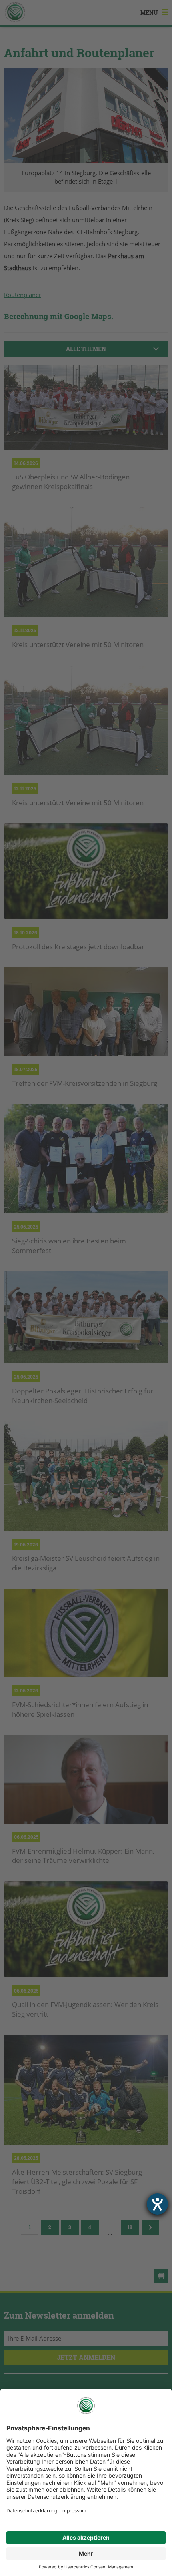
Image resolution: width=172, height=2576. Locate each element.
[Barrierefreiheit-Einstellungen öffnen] (157, 2204)
